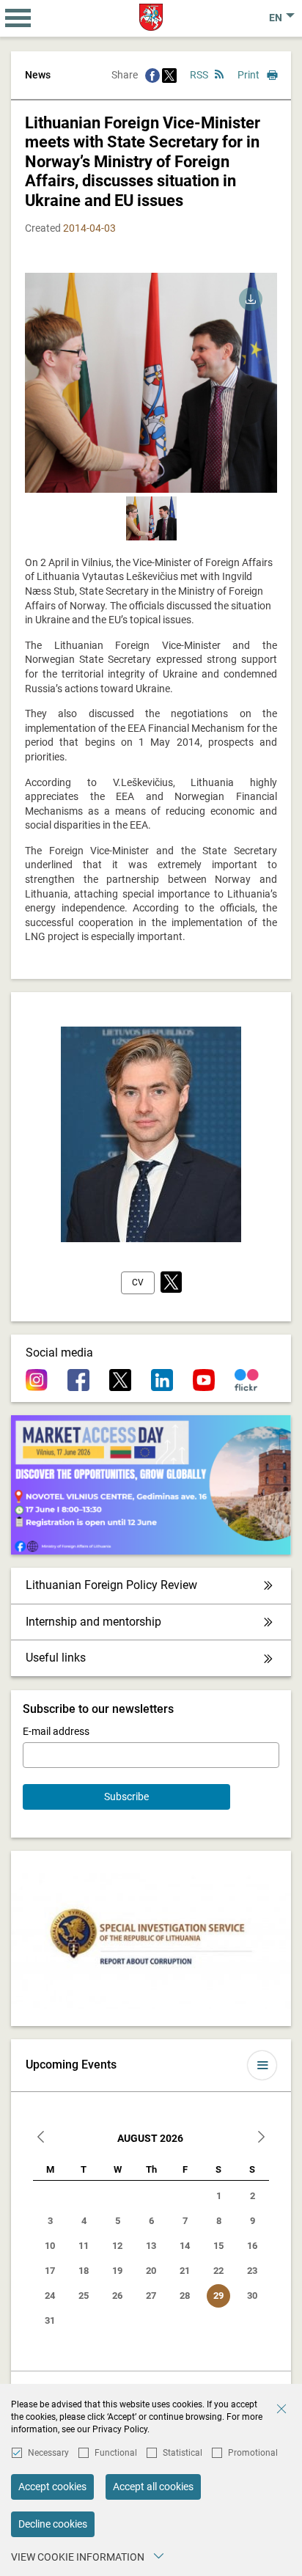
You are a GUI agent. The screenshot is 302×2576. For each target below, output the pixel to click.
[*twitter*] (171, 1283)
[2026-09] (261, 2139)
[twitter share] (169, 75)
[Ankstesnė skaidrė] (43, 390)
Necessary (48, 2453)
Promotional (253, 2453)
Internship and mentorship (93, 1622)
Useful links (56, 1658)
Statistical (183, 2453)
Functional (116, 2453)
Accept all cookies (153, 2487)
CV (138, 1283)
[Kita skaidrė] (259, 390)
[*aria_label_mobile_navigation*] (18, 18)
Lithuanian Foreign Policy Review (111, 1585)
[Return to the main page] (151, 17)
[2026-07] (41, 2139)
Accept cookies (52, 2487)
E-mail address (56, 1731)
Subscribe (126, 1797)
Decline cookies (53, 2524)
